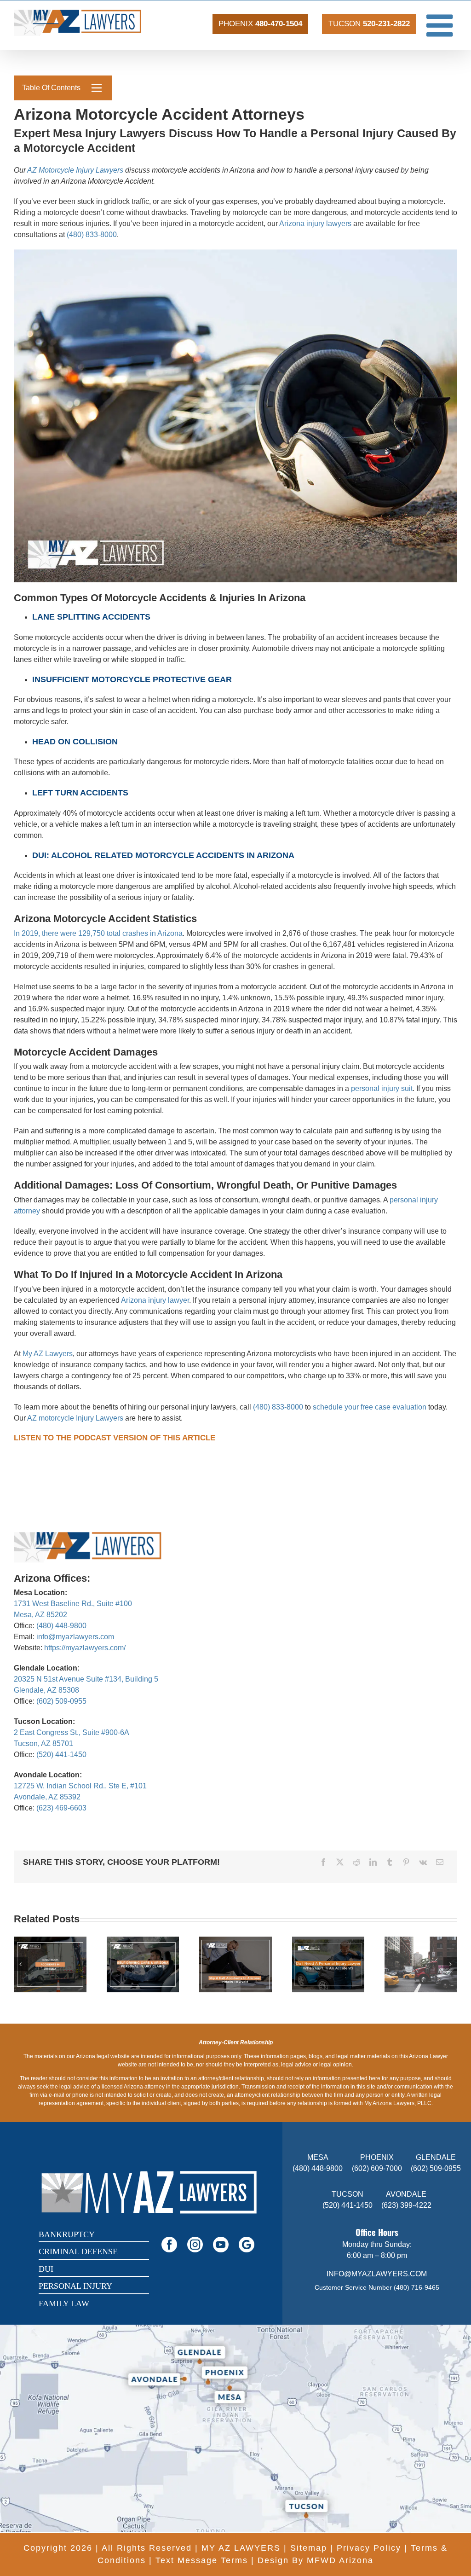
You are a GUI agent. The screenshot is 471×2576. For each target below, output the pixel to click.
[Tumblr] (390, 1862)
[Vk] (423, 1862)
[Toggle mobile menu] (442, 25)
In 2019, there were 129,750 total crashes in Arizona (98, 933)
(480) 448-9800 (61, 1626)
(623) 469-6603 (61, 1808)
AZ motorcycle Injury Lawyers (75, 1418)
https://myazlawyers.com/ (85, 1648)
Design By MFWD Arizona (316, 2560)
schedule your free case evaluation (370, 1407)
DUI (46, 2269)
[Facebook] (323, 1862)
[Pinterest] (406, 1862)
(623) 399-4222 (406, 2205)
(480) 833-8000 (92, 235)
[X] (340, 1862)
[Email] (440, 1862)
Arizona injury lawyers (315, 223)
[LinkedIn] (373, 1862)
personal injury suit (382, 1088)
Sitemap (309, 2548)
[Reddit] (356, 1862)
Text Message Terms (202, 2560)
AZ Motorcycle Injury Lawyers (75, 170)
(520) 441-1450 (61, 1755)
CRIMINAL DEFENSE (78, 2251)
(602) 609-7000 (377, 2168)
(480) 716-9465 (416, 2287)
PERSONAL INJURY (75, 2286)
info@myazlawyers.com (75, 1637)
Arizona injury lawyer (155, 1300)
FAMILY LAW (64, 2303)
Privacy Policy (369, 2548)
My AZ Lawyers (48, 1354)
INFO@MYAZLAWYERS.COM (377, 2274)
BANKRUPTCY (67, 2234)
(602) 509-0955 (61, 1701)
